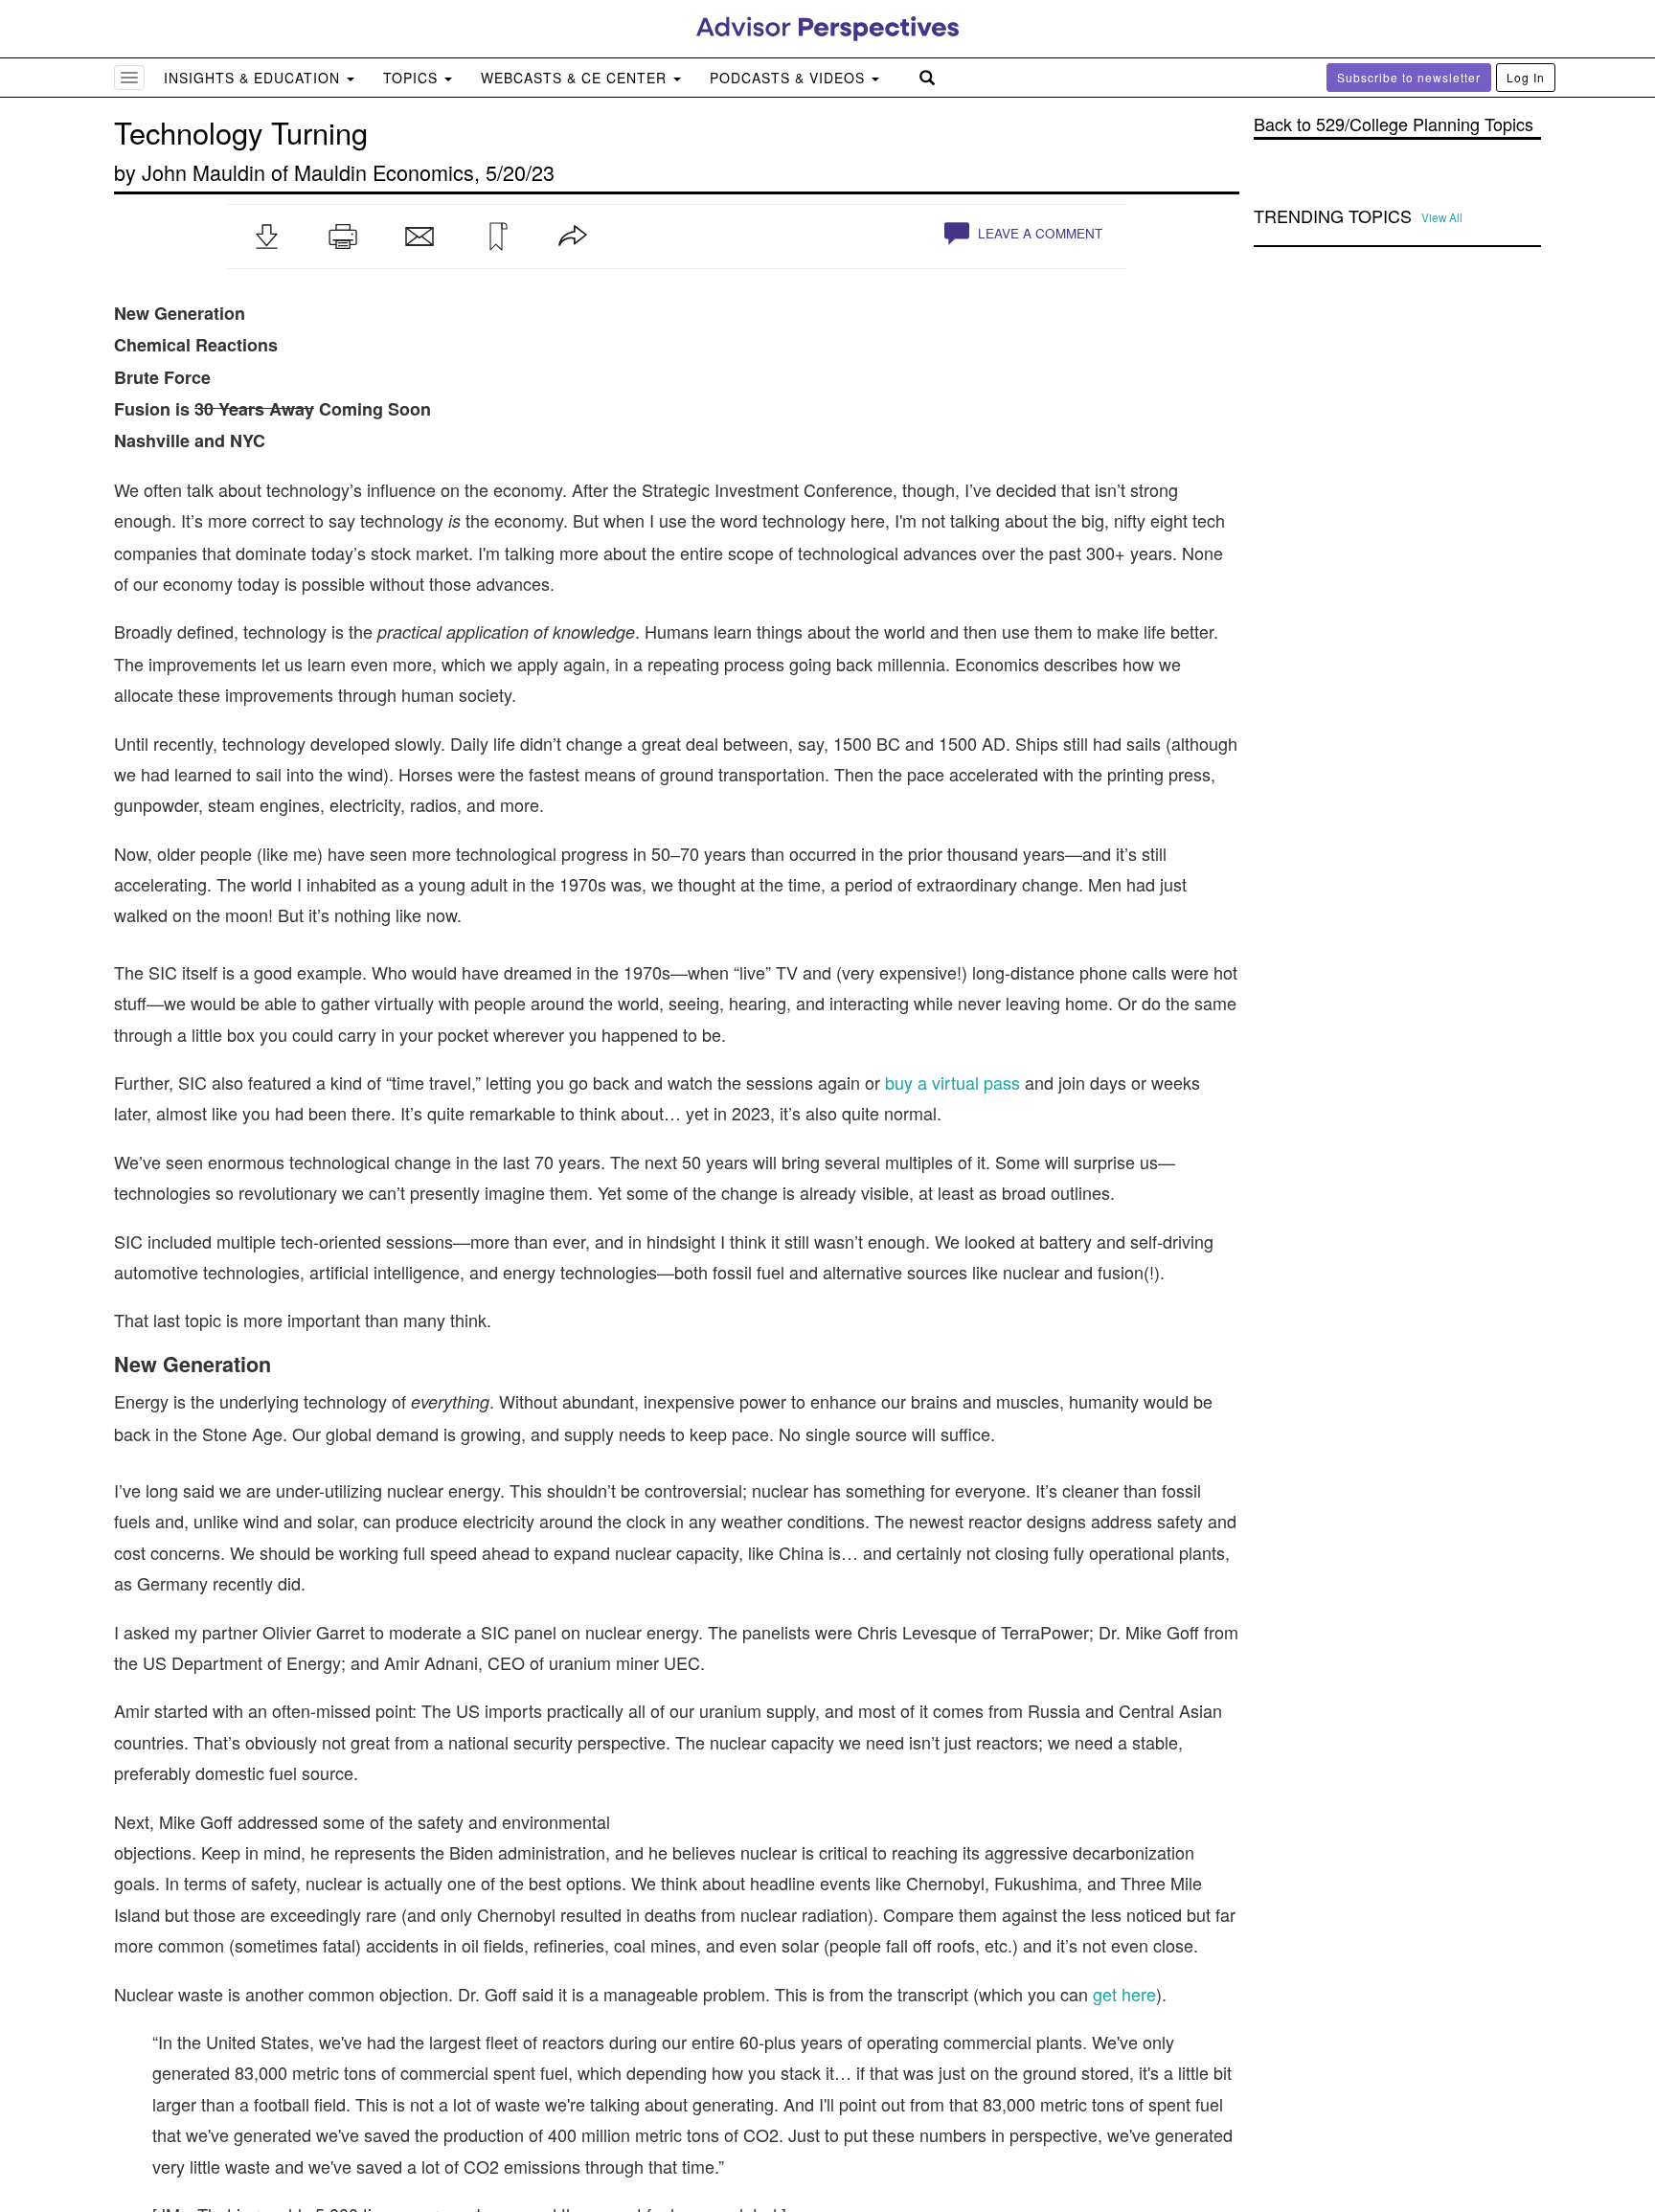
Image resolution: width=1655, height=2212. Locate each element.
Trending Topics (1333, 216)
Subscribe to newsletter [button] (1409, 77)
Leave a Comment (1038, 233)
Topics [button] (413, 78)
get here (1124, 1994)
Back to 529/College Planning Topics (1394, 124)
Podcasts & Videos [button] (790, 78)
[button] (266, 237)
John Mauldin (204, 172)
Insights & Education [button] (254, 78)
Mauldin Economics (384, 172)
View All (1442, 217)
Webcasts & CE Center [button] (576, 78)
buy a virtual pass (952, 1082)
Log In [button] (1526, 77)
